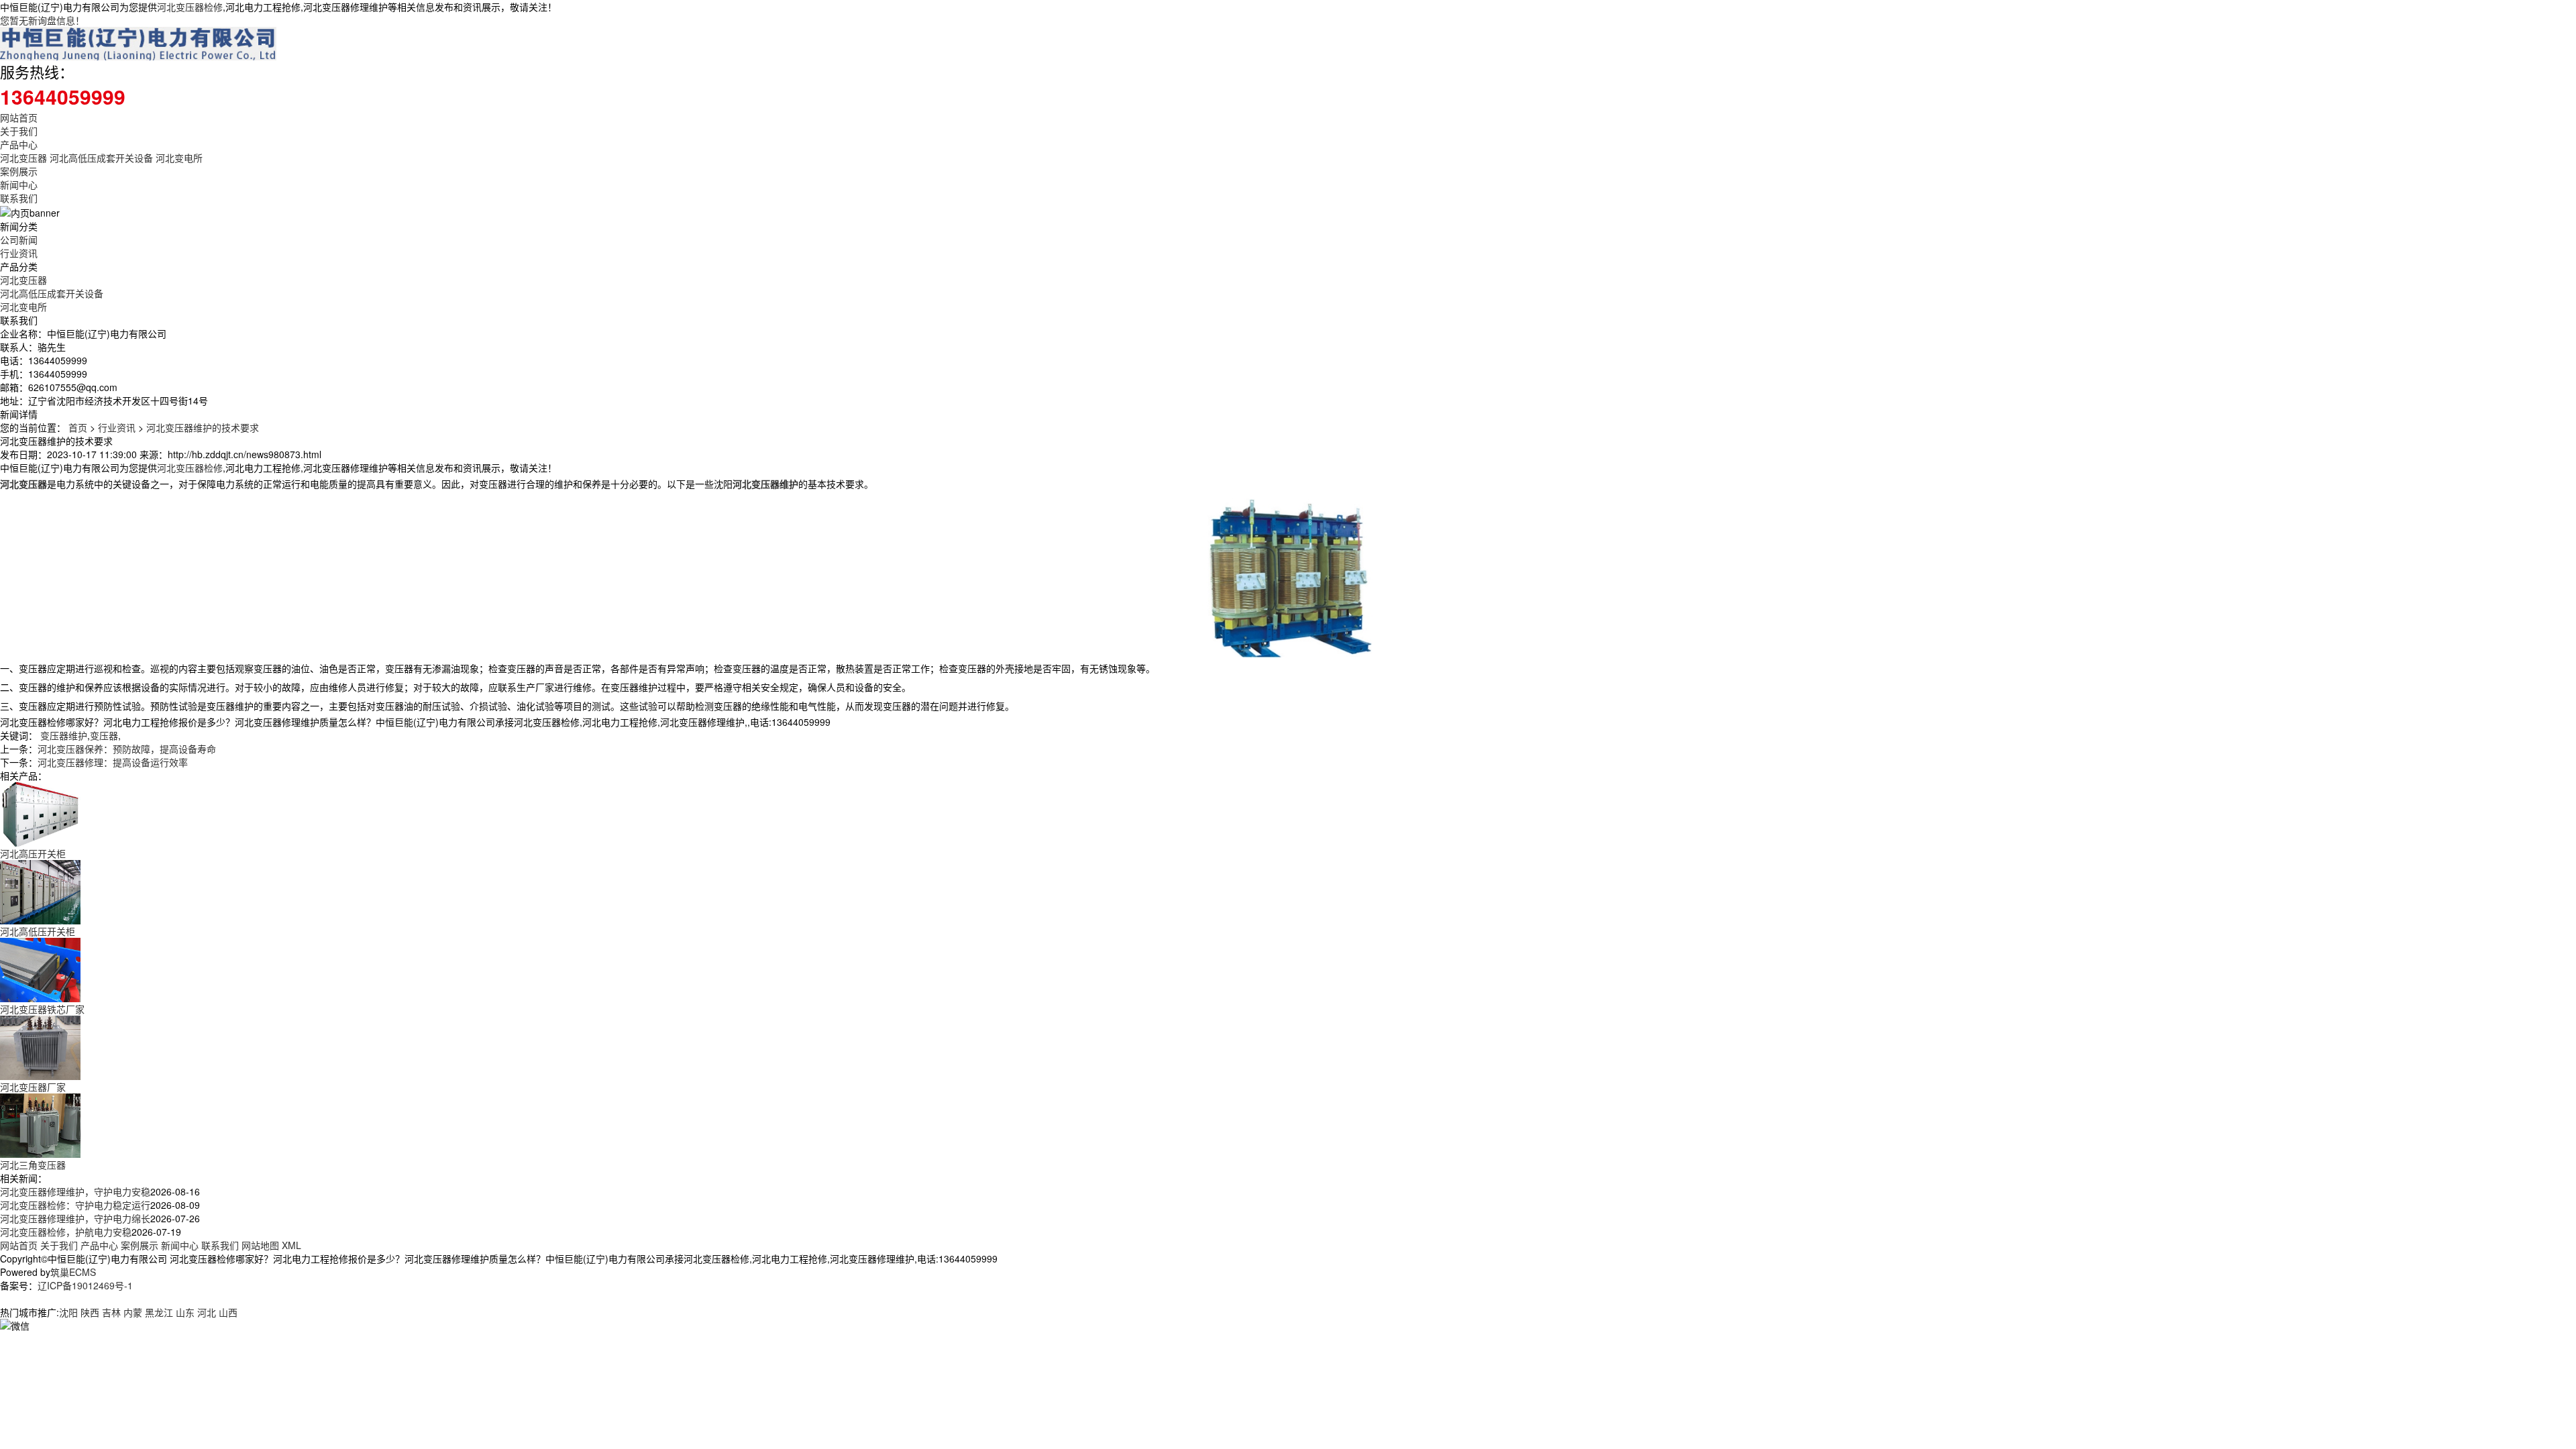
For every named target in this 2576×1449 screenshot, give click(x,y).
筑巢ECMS (73, 1272)
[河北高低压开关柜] (40, 891)
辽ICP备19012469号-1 (85, 1285)
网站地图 (260, 1245)
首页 (78, 427)
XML (291, 1245)
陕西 (90, 1312)
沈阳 (68, 1312)
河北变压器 (23, 158)
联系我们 (19, 198)
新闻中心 (19, 184)
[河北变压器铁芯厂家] (40, 969)
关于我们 (19, 131)
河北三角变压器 (33, 1165)
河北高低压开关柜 (38, 931)
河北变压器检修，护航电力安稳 (66, 1232)
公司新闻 (19, 239)
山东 (185, 1312)
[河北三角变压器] (40, 1124)
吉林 (111, 1312)
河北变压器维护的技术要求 (203, 427)
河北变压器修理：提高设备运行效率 (113, 762)
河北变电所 (179, 158)
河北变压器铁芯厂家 (42, 1009)
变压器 (104, 735)
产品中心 (19, 144)
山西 (228, 1312)
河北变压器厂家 (33, 1087)
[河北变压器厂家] (40, 1046)
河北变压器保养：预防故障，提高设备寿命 (127, 749)
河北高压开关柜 (33, 853)
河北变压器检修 (190, 7)
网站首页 (19, 117)
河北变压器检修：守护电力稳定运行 (75, 1205)
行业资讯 (19, 253)
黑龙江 (159, 1312)
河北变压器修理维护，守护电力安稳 (75, 1191)
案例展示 (19, 171)
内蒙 (133, 1312)
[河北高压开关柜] (40, 813)
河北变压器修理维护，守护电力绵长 (75, 1218)
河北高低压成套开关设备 (101, 158)
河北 (207, 1312)
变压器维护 (64, 735)
